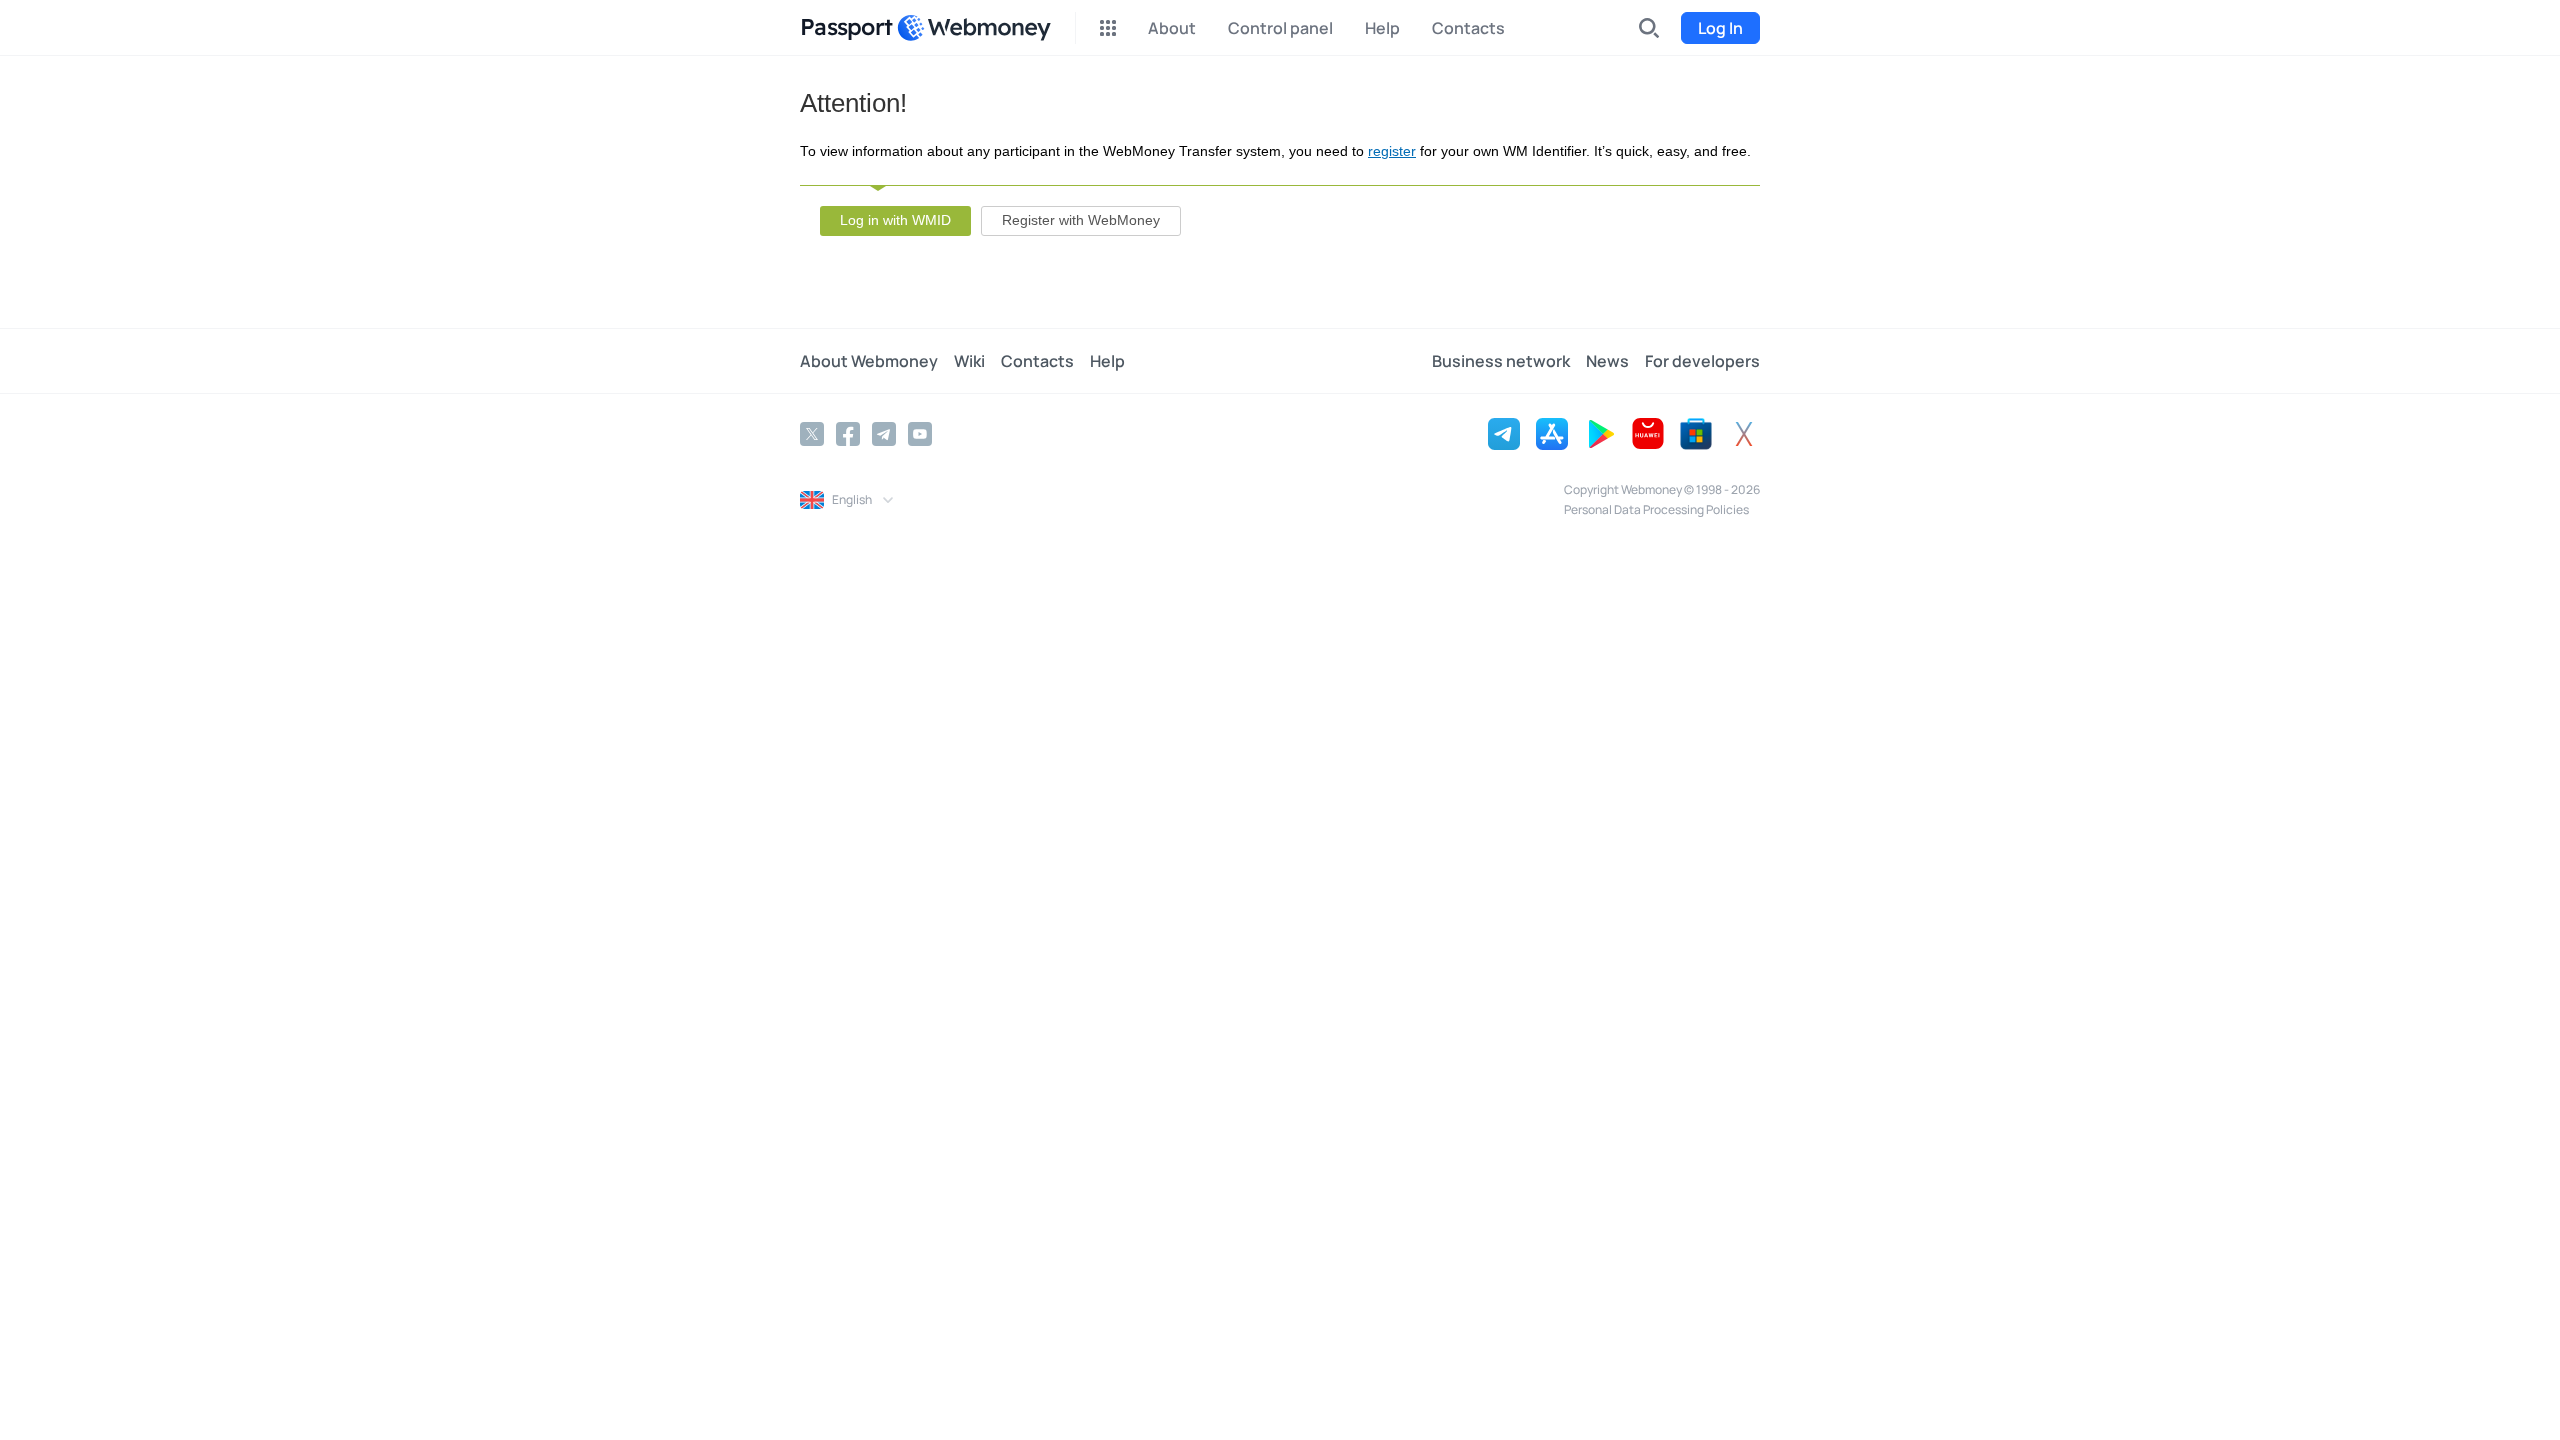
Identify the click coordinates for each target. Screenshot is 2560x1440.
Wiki (969, 361)
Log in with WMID (895, 220)
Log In (1720, 28)
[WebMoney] (974, 28)
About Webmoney (869, 361)
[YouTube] (920, 434)
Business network (1501, 361)
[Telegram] (884, 434)
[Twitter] (812, 434)
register (1392, 151)
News (1607, 361)
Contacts (1037, 361)
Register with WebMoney (1081, 220)
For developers (1702, 361)
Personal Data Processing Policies (1656, 509)
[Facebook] (848, 434)
